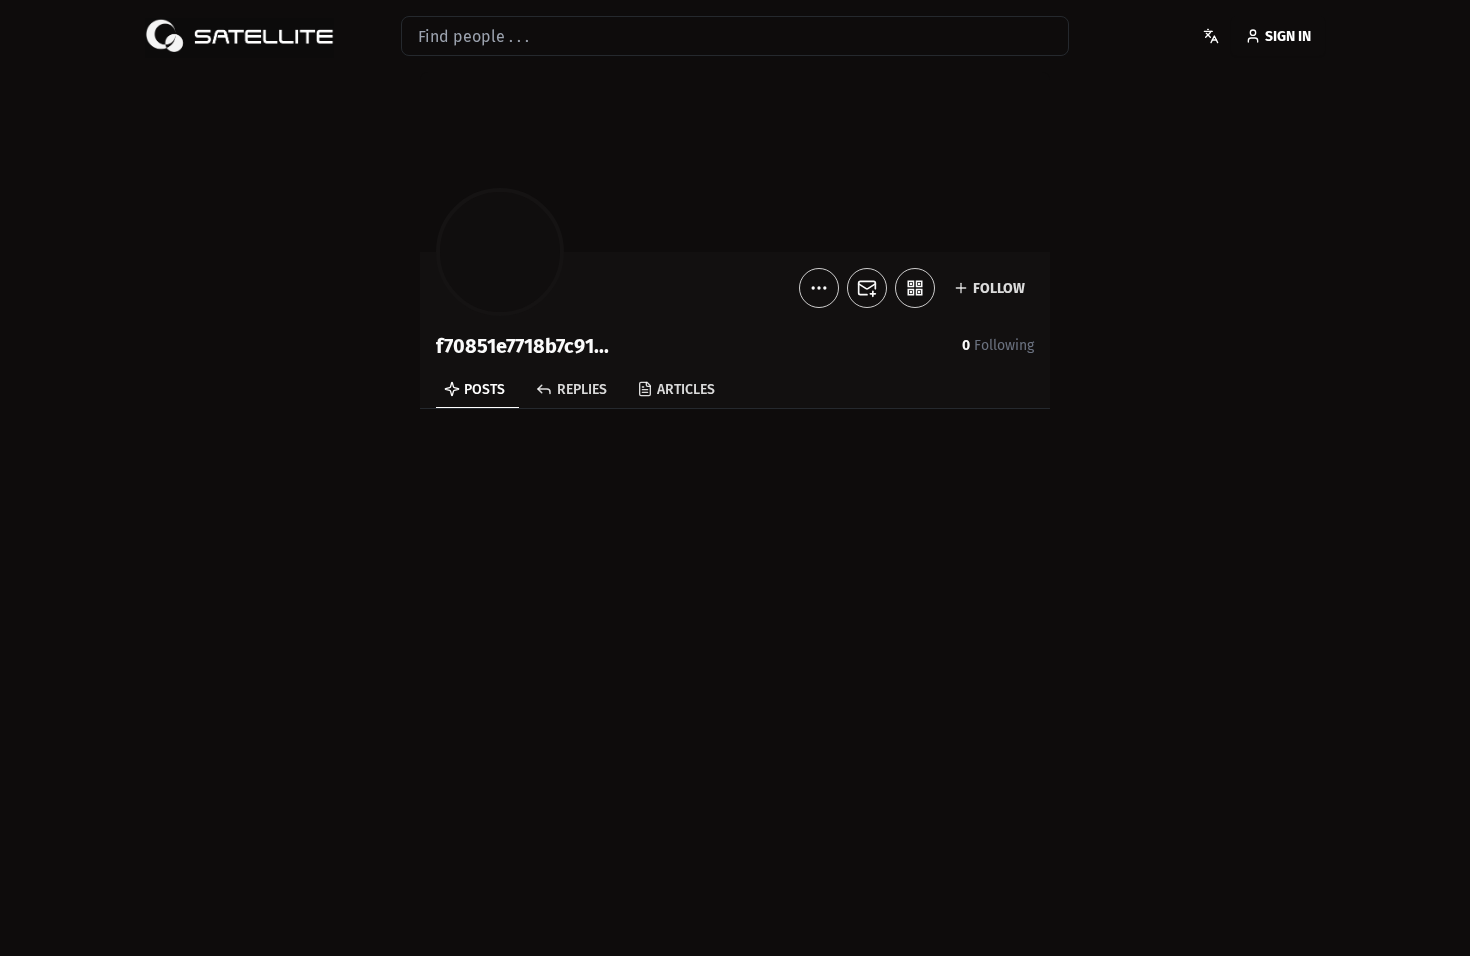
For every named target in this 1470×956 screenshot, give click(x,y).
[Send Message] (867, 288)
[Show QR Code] (915, 288)
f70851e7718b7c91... (522, 346)
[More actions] (819, 288)
